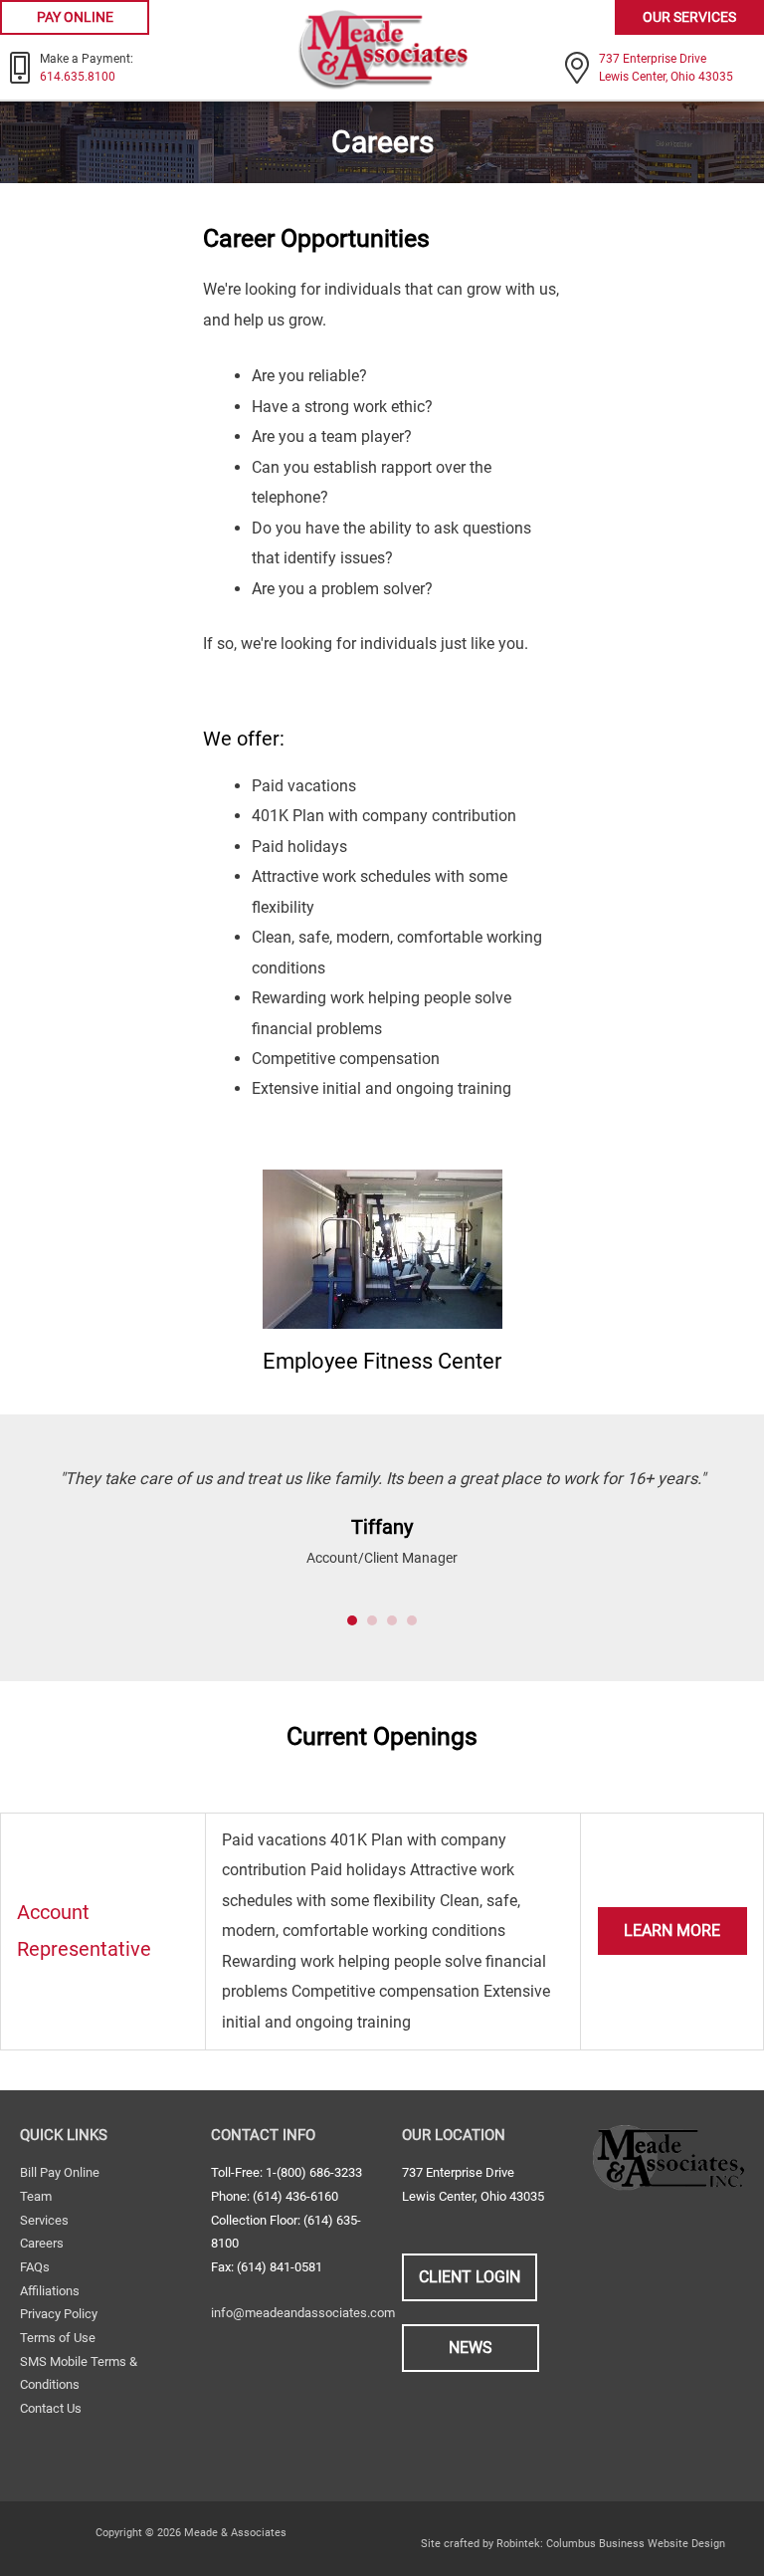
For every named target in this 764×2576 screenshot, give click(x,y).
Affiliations (50, 2291)
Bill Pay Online (60, 2172)
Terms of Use (58, 2338)
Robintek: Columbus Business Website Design (611, 2544)
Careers (42, 2243)
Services (44, 2220)
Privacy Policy (59, 2314)
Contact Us (51, 2408)
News (471, 2348)
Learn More (672, 1931)
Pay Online (75, 17)
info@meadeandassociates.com (303, 2313)
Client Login (470, 2277)
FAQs (35, 2267)
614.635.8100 (78, 77)
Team (36, 2196)
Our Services (689, 17)
